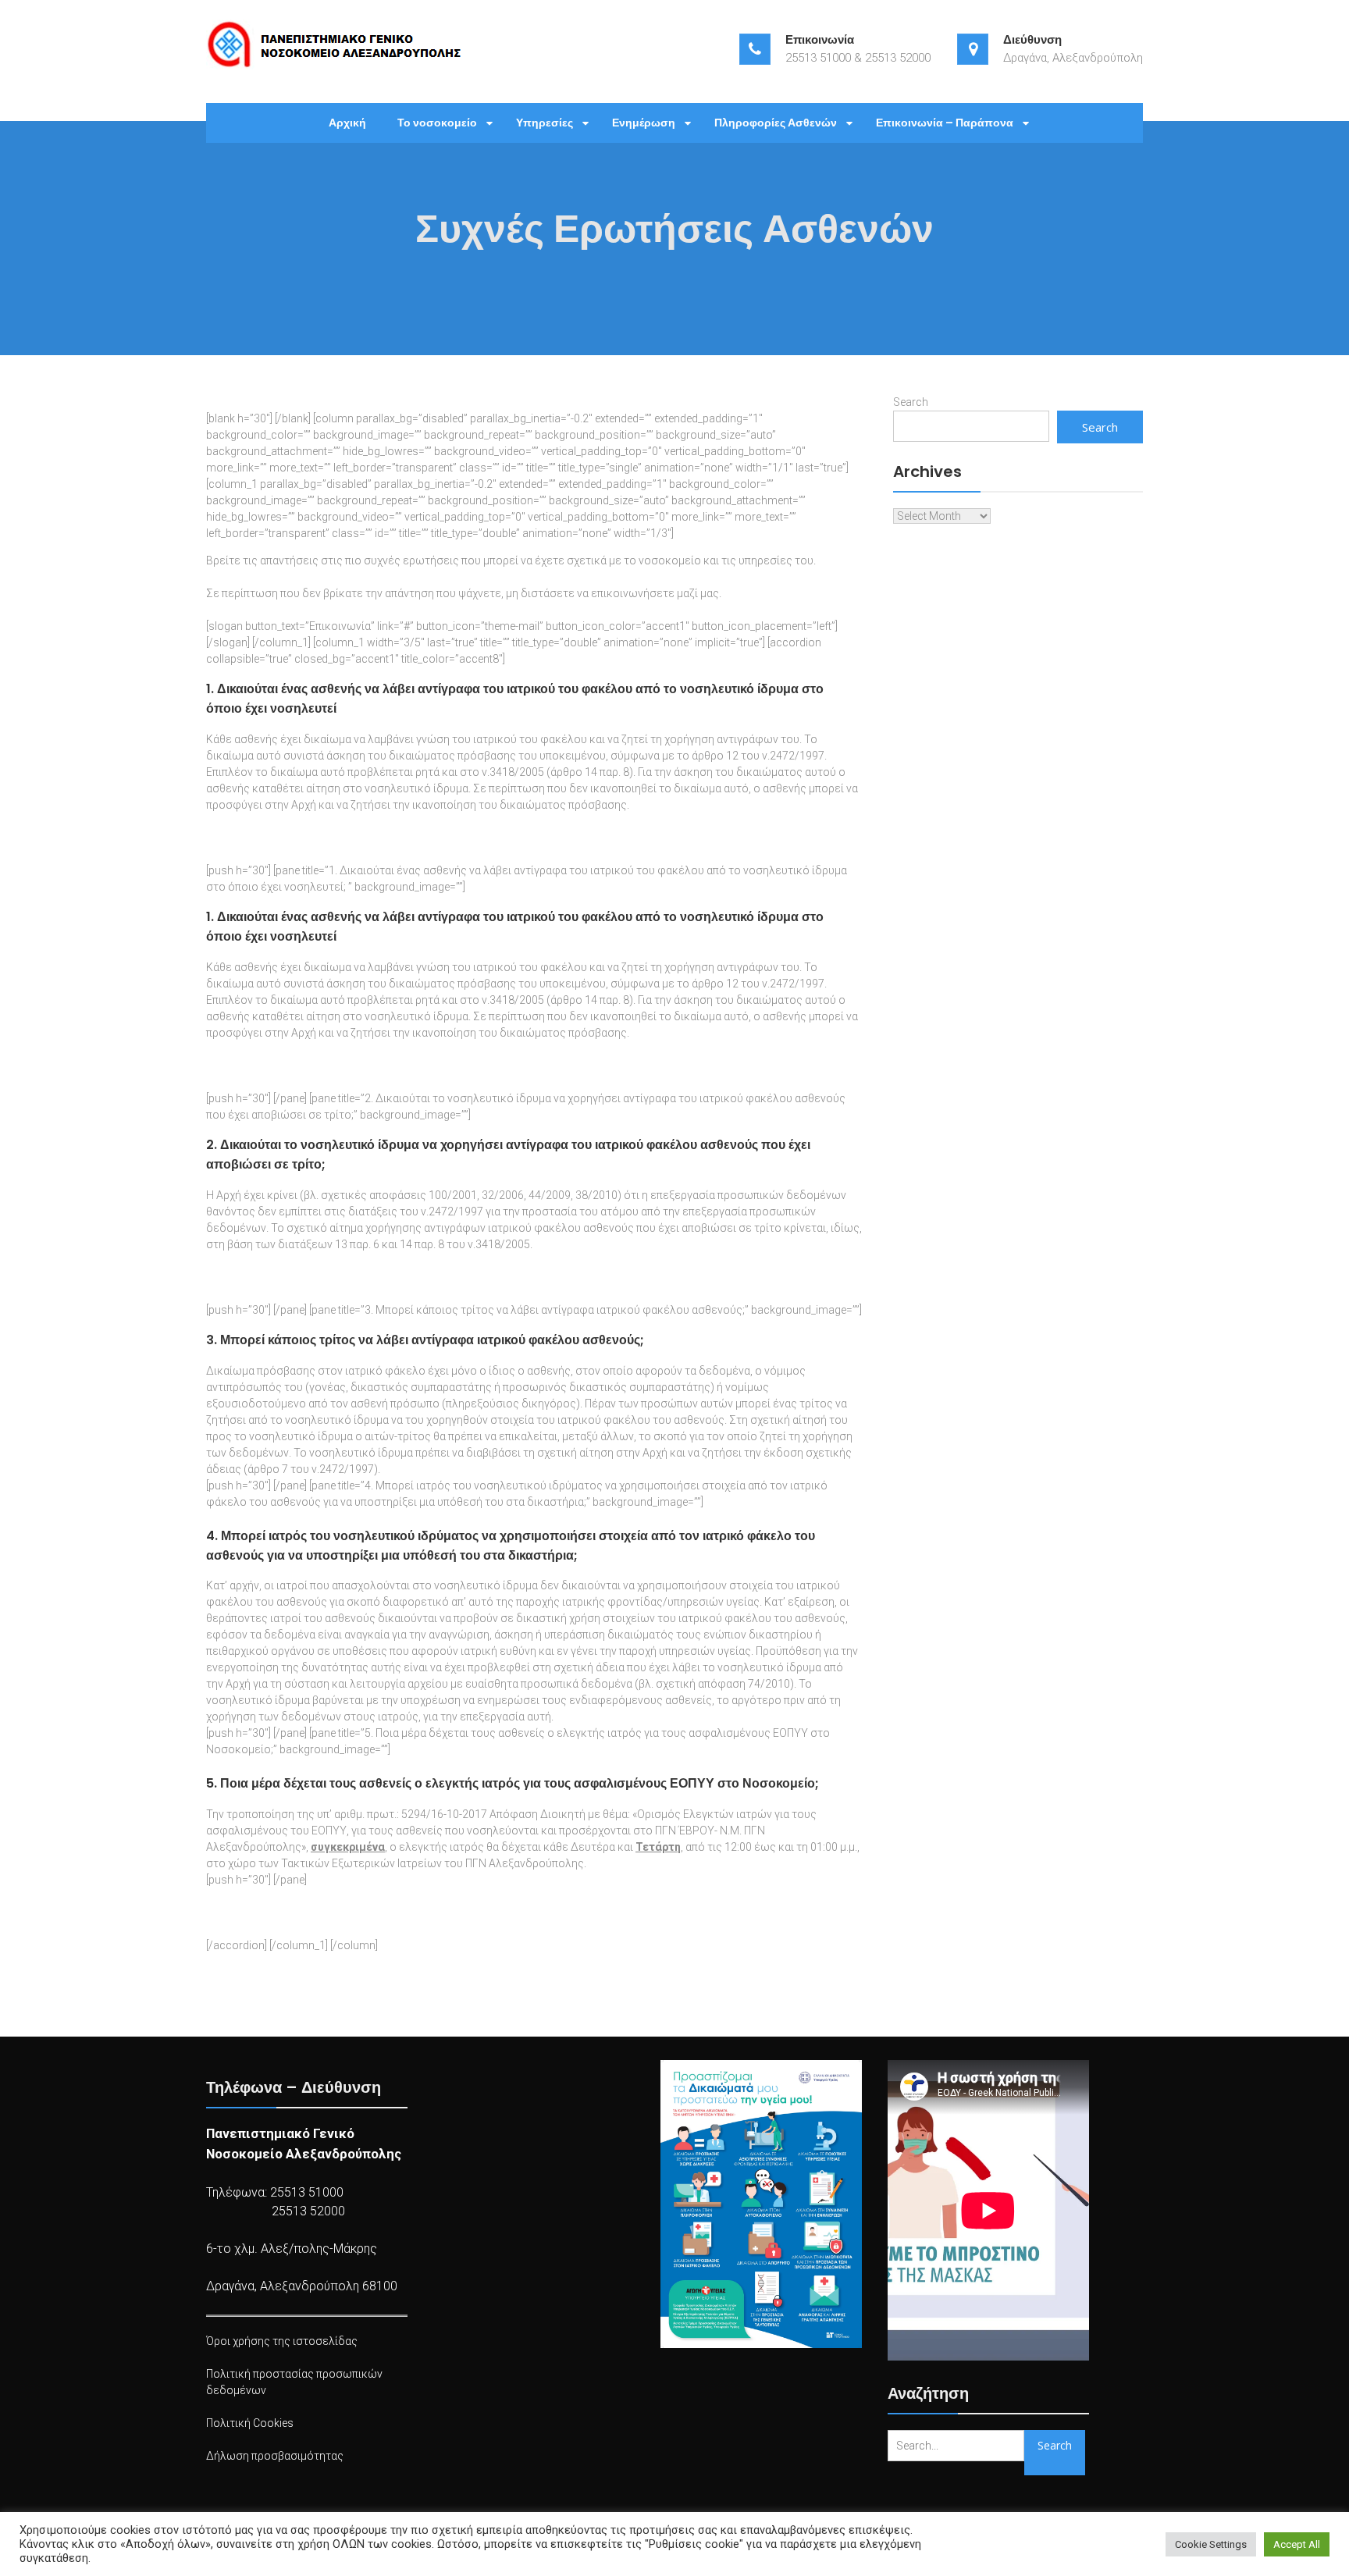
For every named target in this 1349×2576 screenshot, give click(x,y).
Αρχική (347, 123)
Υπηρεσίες (545, 123)
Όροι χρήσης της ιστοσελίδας (282, 2341)
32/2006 (503, 1195)
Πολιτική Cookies (250, 2423)
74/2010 (769, 1684)
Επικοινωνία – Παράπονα (945, 123)
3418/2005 (517, 772)
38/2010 (596, 1195)
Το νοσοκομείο (437, 123)
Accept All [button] (1297, 2544)
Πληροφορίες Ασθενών (776, 123)
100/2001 (453, 1195)
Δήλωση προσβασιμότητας (275, 2456)
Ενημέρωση (644, 123)
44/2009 (550, 1195)
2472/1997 (797, 756)
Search (911, 402)
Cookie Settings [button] (1211, 2544)
